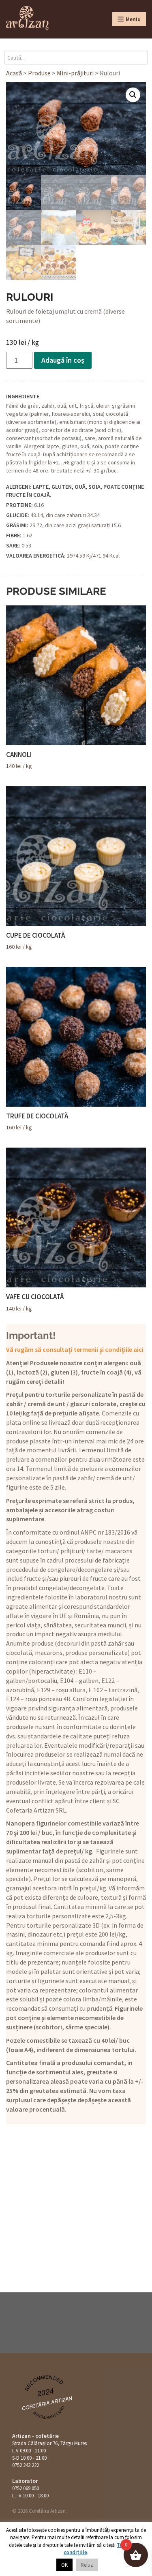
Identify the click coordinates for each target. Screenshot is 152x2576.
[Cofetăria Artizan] (27, 18)
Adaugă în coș (63, 360)
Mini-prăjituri (75, 73)
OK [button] (64, 2565)
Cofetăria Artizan (47, 2402)
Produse (39, 73)
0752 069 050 (26, 2488)
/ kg (19, 760)
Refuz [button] (87, 2565)
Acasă (14, 73)
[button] (133, 95)
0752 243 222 (26, 2465)
